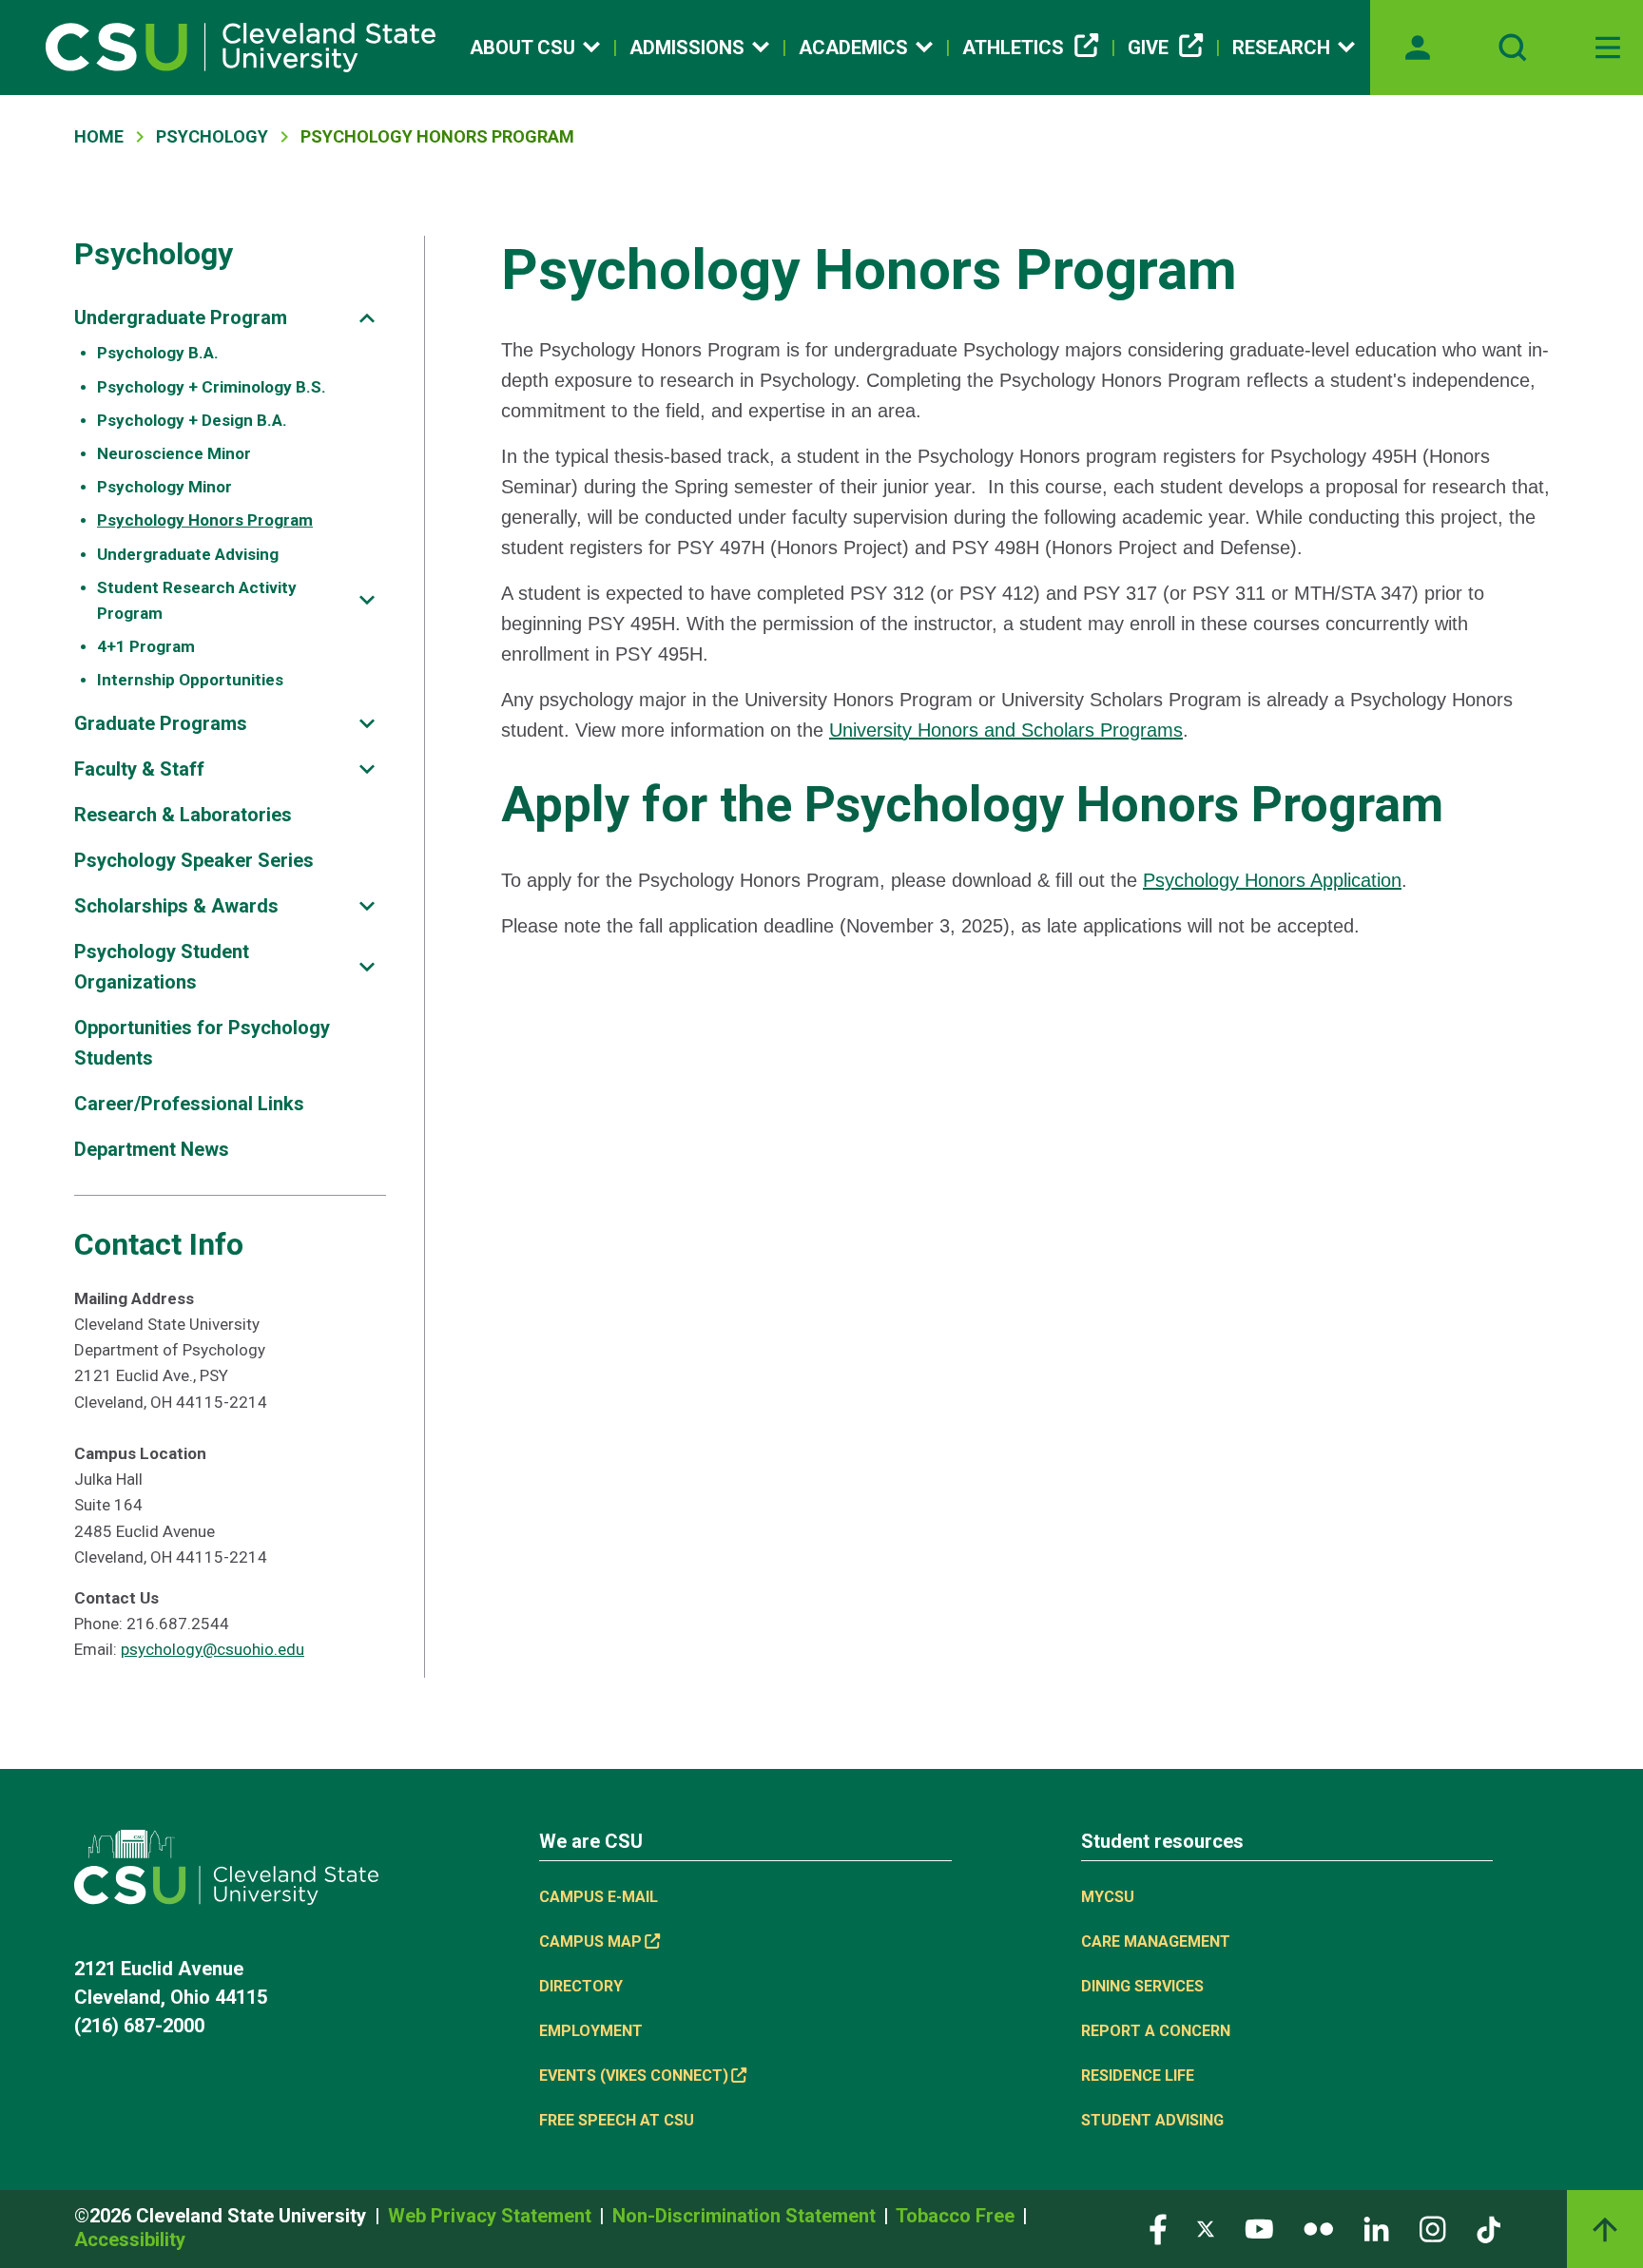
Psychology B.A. (158, 353)
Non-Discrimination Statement (746, 2216)
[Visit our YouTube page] (1259, 2229)
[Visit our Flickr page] (1318, 2229)
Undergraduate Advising (188, 554)
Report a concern (1156, 2031)
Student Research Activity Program (197, 600)
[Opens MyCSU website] (1418, 48)
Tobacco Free (957, 2216)
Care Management (1156, 1941)
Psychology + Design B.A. (192, 420)
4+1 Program (146, 646)
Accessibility (130, 2239)
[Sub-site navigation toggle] (367, 318)
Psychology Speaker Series (194, 860)
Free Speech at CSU (617, 2120)
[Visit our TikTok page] (1488, 2229)
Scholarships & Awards (176, 906)
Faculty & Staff (139, 769)
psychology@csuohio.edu (213, 1649)
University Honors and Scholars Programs (1006, 730)
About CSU (522, 48)
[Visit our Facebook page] (1158, 2229)
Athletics (1013, 48)
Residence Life (1138, 2076)
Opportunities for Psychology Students (202, 1043)
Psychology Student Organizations (162, 967)
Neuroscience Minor (174, 453)
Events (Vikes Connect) (634, 2076)
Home (99, 136)
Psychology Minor (164, 487)
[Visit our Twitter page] (1206, 2229)
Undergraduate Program (181, 317)
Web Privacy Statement (492, 2216)
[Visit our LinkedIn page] (1376, 2229)
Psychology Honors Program (205, 520)
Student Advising (1152, 2120)
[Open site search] (1513, 48)
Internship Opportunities (190, 680)
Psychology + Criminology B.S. (212, 387)
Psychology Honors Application (1272, 880)
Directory (581, 1986)
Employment (591, 2031)
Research (1281, 48)
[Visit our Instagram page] (1433, 2229)
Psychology (212, 136)
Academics (853, 48)
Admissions (687, 48)
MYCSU (1108, 1897)
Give (1148, 48)
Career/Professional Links (189, 1104)
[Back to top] (1605, 2229)
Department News (152, 1149)
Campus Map (590, 1941)
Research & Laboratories (183, 815)
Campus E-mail (599, 1897)
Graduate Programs (161, 723)
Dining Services (1142, 1986)
